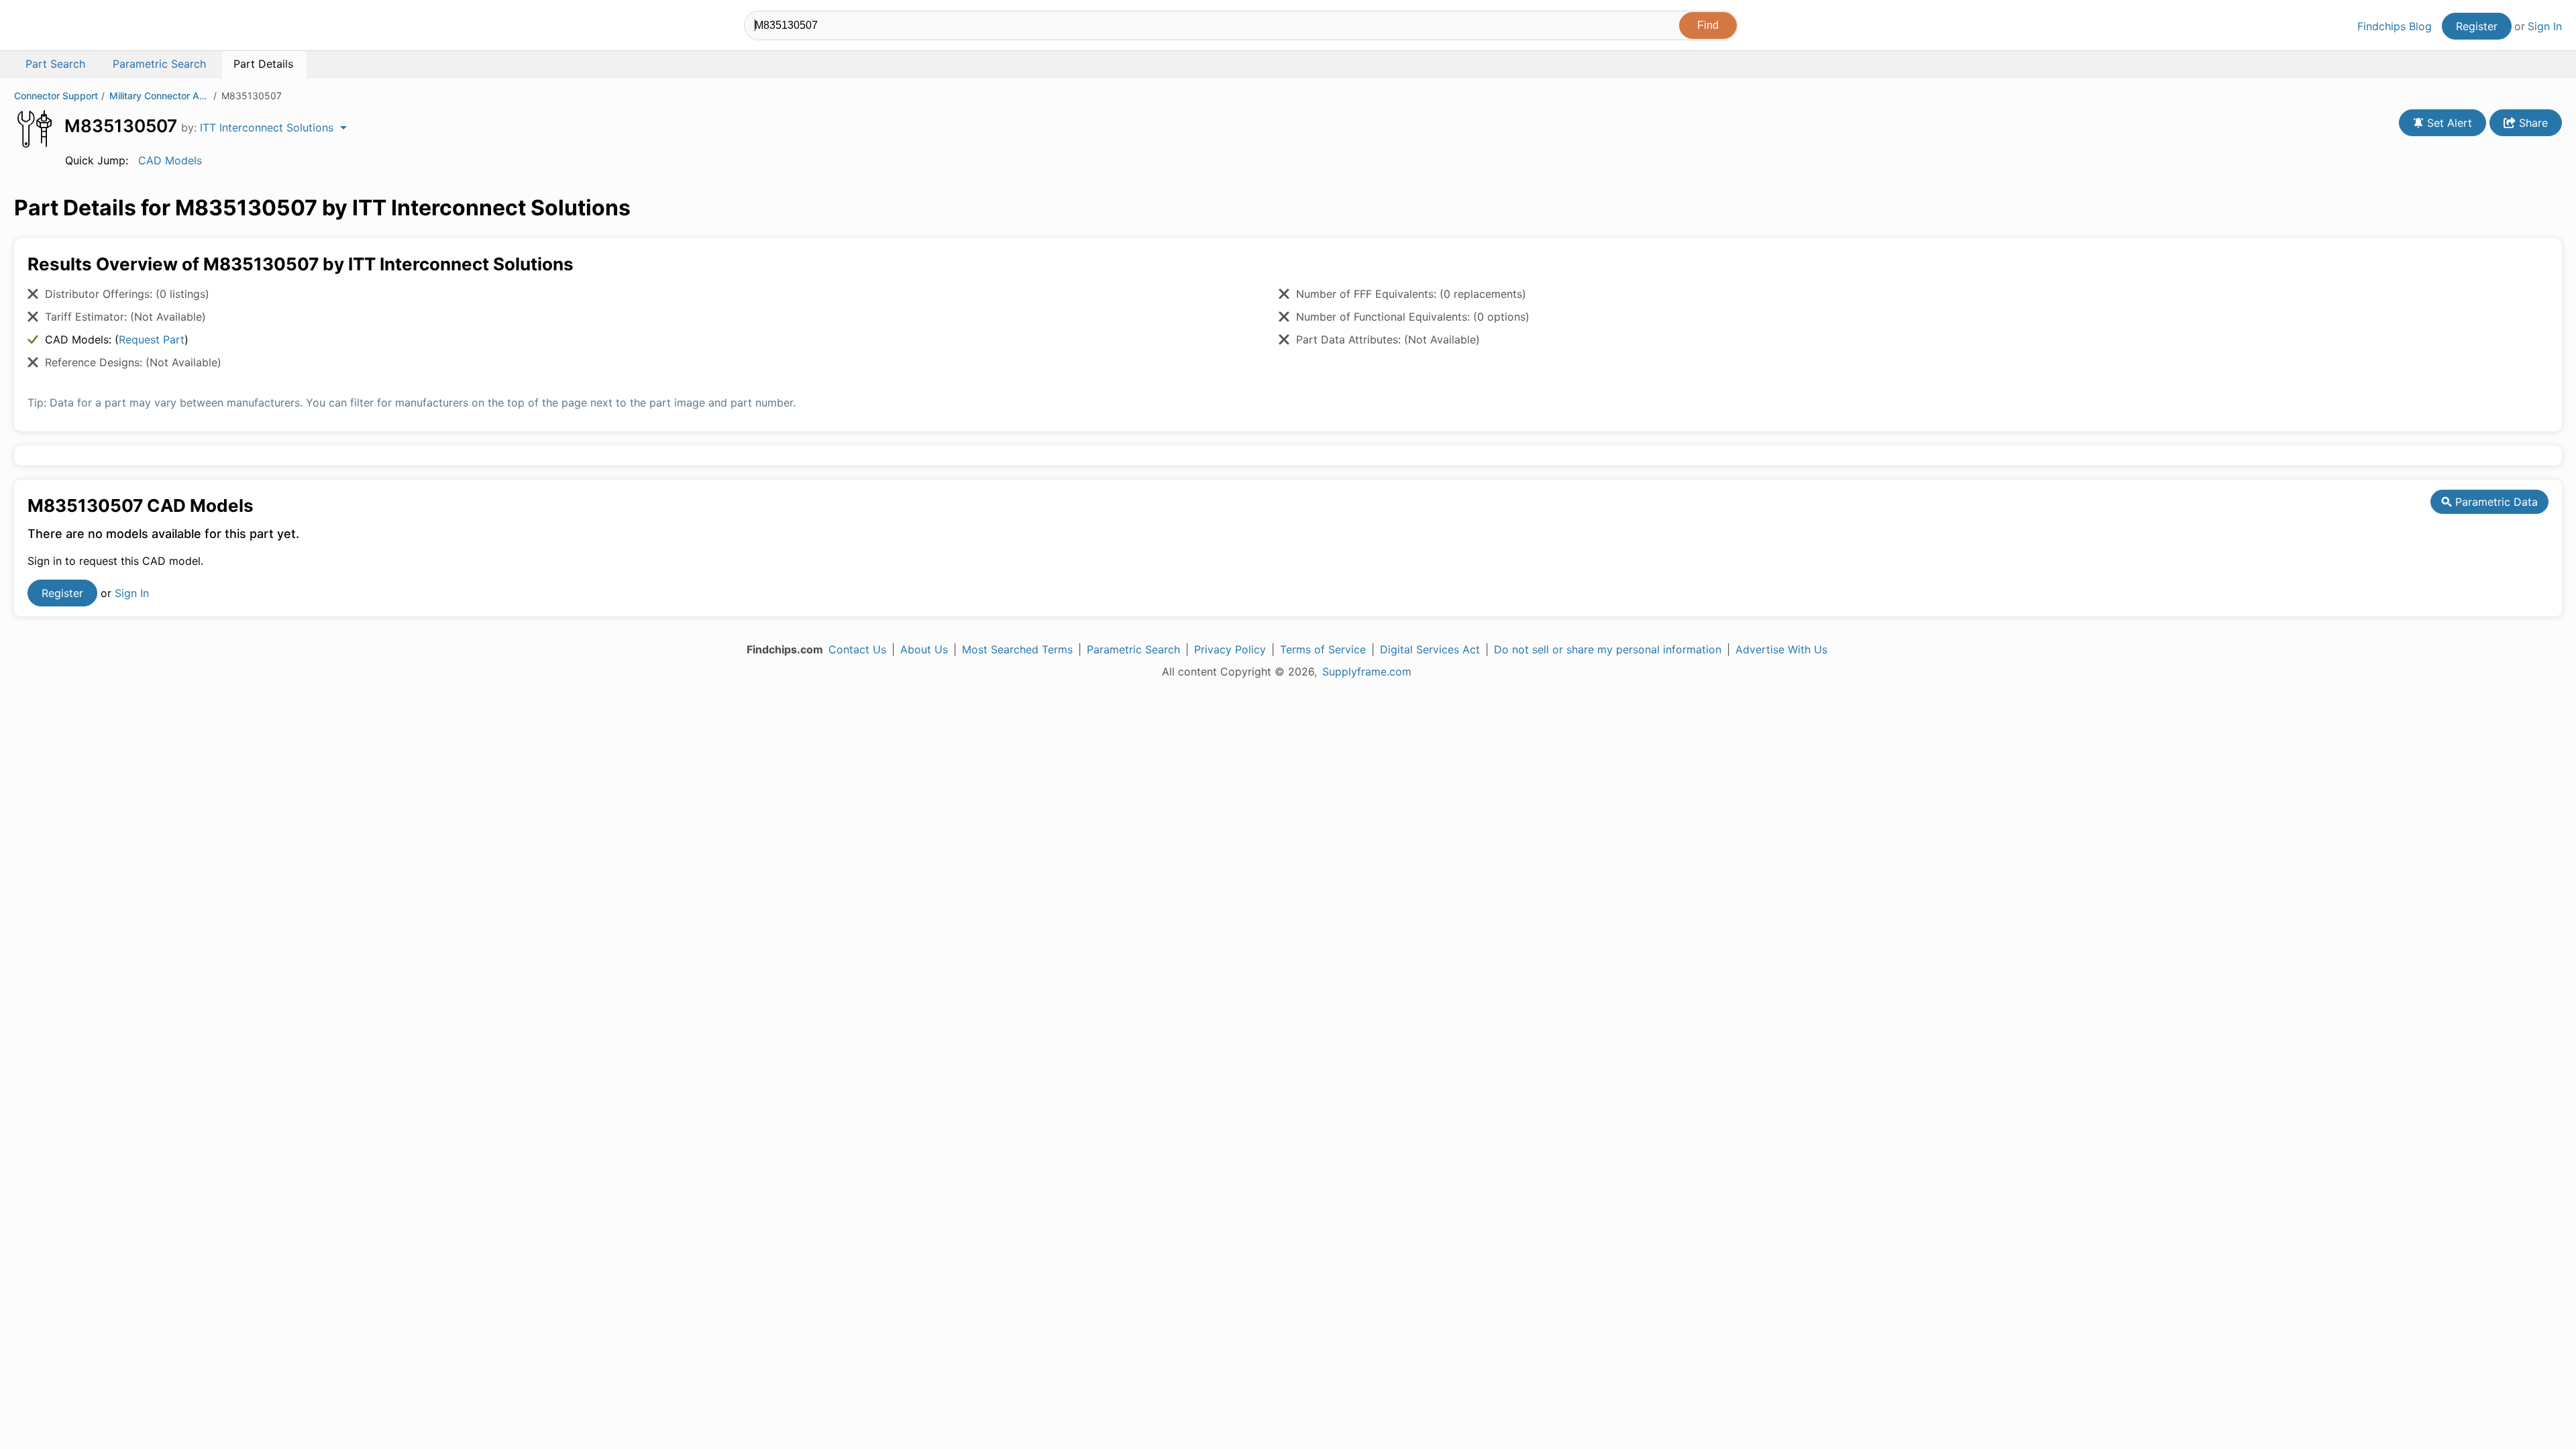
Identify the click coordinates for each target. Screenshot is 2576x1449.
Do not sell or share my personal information (1608, 649)
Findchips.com (58, 28)
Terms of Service (1323, 649)
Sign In (2545, 26)
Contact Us (857, 649)
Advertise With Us (1781, 649)
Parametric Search (1133, 649)
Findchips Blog (2395, 26)
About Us (924, 649)
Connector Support (56, 96)
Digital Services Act (1430, 649)
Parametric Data (2495, 502)
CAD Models (170, 160)
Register (2477, 26)
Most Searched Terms (1017, 649)
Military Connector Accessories (160, 96)
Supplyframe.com (1367, 672)
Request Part (152, 339)
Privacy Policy (1230, 649)
